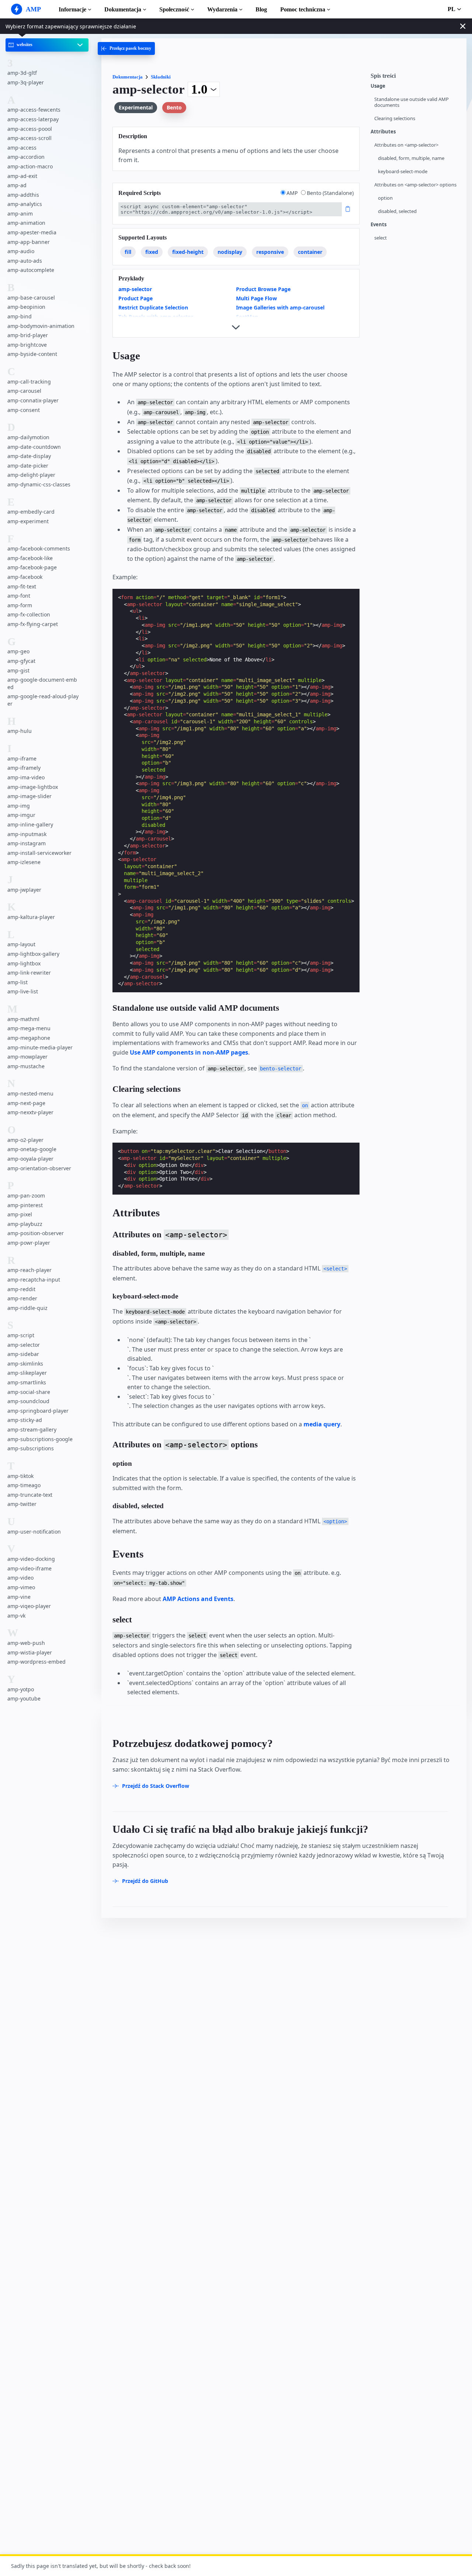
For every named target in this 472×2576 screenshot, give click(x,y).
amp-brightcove (27, 345)
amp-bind (20, 316)
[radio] (283, 193)
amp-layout (21, 945)
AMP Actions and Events (198, 1599)
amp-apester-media (32, 232)
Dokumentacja (123, 9)
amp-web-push (26, 1643)
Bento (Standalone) (330, 193)
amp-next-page (26, 1103)
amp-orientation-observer (39, 1168)
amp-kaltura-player (31, 917)
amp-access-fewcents (34, 110)
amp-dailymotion (28, 437)
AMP (293, 193)
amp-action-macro (30, 166)
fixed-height (188, 252)
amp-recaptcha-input (34, 1280)
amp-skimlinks (25, 1364)
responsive (270, 252)
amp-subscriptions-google (40, 1439)
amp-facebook (25, 577)
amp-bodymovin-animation (41, 326)
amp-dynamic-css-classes (39, 484)
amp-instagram (27, 843)
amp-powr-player (29, 1243)
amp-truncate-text (30, 1495)
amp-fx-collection (29, 614)
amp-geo (18, 651)
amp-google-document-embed (42, 683)
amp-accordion (26, 157)
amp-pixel (20, 1214)
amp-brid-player (28, 335)
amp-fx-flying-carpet (33, 624)
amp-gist (18, 670)
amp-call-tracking (29, 382)
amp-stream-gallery (32, 1429)
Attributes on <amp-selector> (406, 145)
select (381, 238)
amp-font (19, 596)
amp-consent (24, 410)
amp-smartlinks (27, 1382)
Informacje (72, 9)
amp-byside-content (32, 354)
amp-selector (24, 1345)
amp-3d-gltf (22, 73)
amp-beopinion (26, 307)
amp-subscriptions (31, 1448)
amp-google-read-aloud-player (43, 700)
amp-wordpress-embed (37, 1662)
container (310, 252)
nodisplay (230, 252)
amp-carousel (24, 391)
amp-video (20, 1578)
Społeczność (174, 9)
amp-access (22, 148)
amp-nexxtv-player (30, 1112)
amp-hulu (20, 731)
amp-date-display (29, 456)
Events (379, 225)
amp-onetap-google (32, 1149)
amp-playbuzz (25, 1224)
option (385, 198)
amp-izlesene (24, 862)
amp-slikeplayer (27, 1373)
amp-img (19, 806)
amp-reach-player (29, 1270)
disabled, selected (397, 211)
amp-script (21, 1335)
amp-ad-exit (22, 176)
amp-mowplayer (27, 1057)
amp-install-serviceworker (39, 853)
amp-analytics (25, 204)
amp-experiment (28, 521)
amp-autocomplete (31, 270)
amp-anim (20, 214)
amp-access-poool (30, 129)
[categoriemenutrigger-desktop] (126, 48)
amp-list (18, 982)
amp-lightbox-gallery (33, 954)
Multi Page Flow (256, 298)
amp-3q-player (26, 82)
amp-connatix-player (33, 400)
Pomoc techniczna (303, 9)
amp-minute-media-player (40, 1047)
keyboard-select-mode (403, 172)
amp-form (20, 605)
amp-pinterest (25, 1205)
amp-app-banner (29, 242)
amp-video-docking (31, 1559)
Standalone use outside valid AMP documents (412, 102)
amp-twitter (22, 1504)
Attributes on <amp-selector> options (415, 185)
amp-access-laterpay (33, 119)
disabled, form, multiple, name (411, 158)
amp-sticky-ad (25, 1420)
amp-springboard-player (38, 1411)
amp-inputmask (27, 834)
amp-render (22, 1298)
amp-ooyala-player (30, 1159)
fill (128, 252)
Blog (261, 9)
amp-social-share (29, 1392)
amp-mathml (23, 1019)
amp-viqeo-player (29, 1606)
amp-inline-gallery (30, 824)
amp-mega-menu (29, 1028)
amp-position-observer (36, 1233)
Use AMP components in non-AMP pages (189, 1052)
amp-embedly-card (31, 512)
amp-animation (26, 223)
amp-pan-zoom (26, 1196)
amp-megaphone (29, 1038)
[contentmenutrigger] (415, 78)
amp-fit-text (22, 586)
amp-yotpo (21, 1689)
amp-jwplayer (24, 890)
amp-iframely (24, 768)
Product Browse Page (263, 289)
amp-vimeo (21, 1587)
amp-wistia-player (30, 1652)
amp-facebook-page (32, 568)
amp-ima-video (26, 777)
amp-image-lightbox (33, 787)
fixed (152, 252)
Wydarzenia (222, 9)
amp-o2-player (25, 1140)
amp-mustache (26, 1066)
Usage (378, 86)
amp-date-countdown (34, 447)
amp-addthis (23, 195)
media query (322, 1424)
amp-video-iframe (29, 1568)
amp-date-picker (28, 466)
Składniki (161, 77)
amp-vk (16, 1616)
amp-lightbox (24, 963)
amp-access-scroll (29, 138)
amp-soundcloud (28, 1401)
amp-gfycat (21, 661)
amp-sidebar (23, 1354)
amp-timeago (24, 1485)
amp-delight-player (31, 475)
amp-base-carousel (31, 298)
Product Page (136, 298)
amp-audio (21, 251)
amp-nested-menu (30, 1093)
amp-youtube (24, 1698)
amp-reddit (21, 1289)
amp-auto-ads (25, 261)
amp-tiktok (20, 1476)
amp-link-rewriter (29, 973)
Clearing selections (395, 118)
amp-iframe (22, 759)
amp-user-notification (34, 1532)
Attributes (383, 132)
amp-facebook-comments (39, 548)
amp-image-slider (29, 796)
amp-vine (19, 1597)
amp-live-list (23, 991)
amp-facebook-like (30, 558)
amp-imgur (21, 815)
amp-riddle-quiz (27, 1308)
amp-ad (17, 185)
